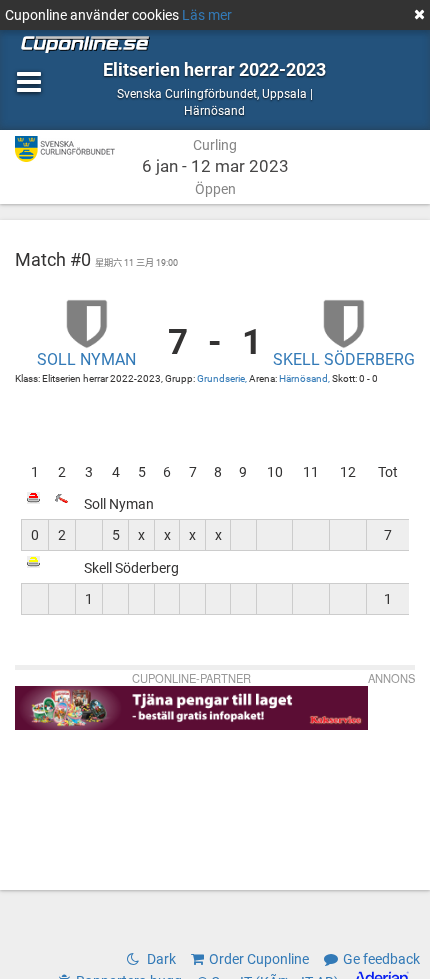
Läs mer (207, 15)
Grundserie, (223, 378)
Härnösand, (305, 378)
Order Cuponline (259, 959)
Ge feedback (381, 959)
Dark (160, 959)
